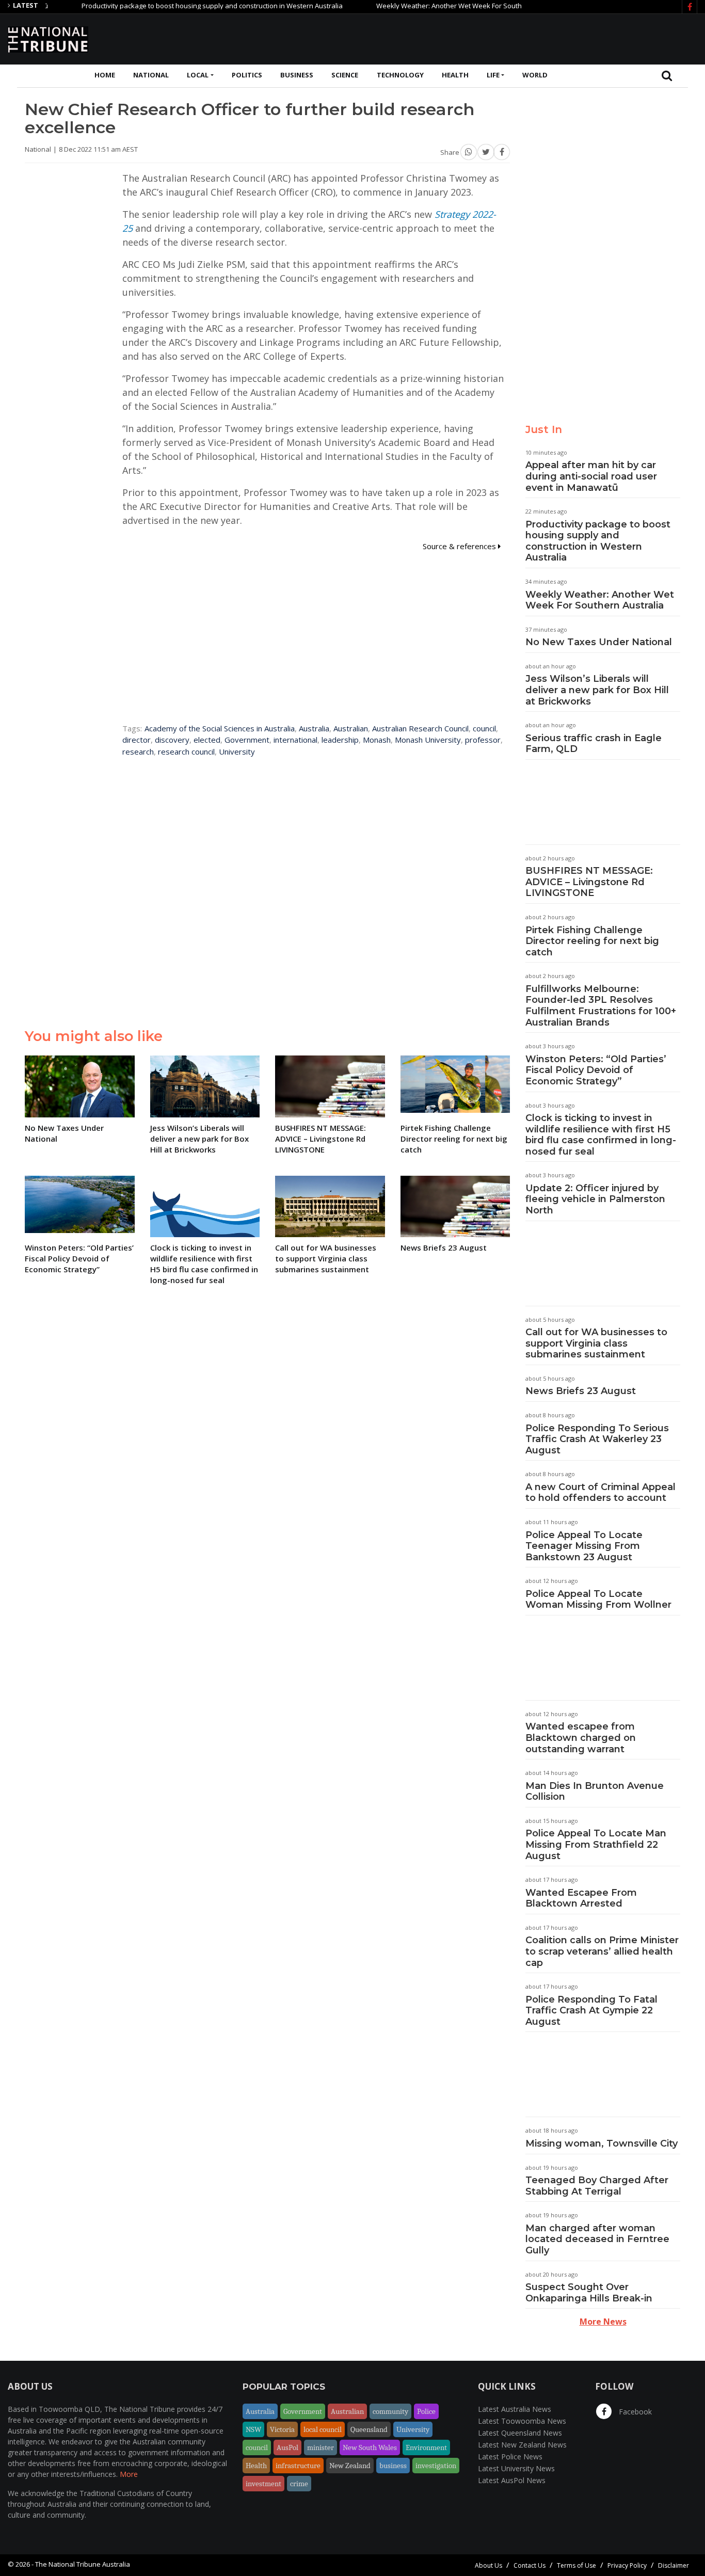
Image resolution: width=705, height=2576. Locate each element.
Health (455, 75)
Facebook (634, 2412)
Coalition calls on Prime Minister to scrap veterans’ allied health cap (602, 1951)
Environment (426, 2447)
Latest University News (516, 2468)
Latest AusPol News (512, 2480)
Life (493, 75)
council (484, 728)
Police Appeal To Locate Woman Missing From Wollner (598, 1599)
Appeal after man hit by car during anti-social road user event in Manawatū (591, 476)
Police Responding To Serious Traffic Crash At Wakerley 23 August (597, 1439)
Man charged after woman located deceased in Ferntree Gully (597, 2239)
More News (603, 2322)
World (535, 75)
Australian (351, 728)
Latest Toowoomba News (522, 2421)
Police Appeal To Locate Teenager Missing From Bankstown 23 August (584, 1546)
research (138, 751)
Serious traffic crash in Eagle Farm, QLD (594, 744)
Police (426, 2411)
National (151, 75)
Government (247, 740)
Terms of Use (576, 2565)
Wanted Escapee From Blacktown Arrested (581, 1898)
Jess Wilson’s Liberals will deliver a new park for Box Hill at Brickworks (597, 690)
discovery (172, 740)
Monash (377, 740)
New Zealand (350, 2466)
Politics (247, 75)
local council (323, 2429)
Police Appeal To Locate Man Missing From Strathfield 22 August (596, 1844)
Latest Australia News (515, 2409)
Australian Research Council (420, 728)
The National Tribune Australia (83, 2564)
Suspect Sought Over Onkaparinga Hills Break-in (589, 2293)
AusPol (287, 2447)
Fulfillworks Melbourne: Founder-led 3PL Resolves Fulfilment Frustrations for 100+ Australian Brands (601, 1006)
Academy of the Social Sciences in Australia (220, 728)
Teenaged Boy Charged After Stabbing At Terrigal (597, 2186)
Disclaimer (674, 2565)
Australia (314, 728)
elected (207, 740)
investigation (436, 2466)
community (390, 2411)
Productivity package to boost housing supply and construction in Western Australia (173, 6)
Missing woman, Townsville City (602, 2143)
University (237, 751)
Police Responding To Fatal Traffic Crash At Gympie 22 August (591, 2011)
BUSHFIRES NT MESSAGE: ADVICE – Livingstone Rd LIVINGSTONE (589, 882)
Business (297, 75)
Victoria (282, 2429)
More (129, 2474)
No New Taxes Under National (599, 642)
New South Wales (370, 2447)
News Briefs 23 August (581, 1391)
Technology (400, 75)
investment (263, 2484)
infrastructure (298, 2466)
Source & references (460, 546)
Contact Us (530, 2565)
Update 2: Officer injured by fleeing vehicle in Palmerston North (595, 1199)
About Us (488, 2565)
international (295, 740)
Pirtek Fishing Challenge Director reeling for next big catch (592, 941)
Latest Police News (510, 2457)
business (393, 2466)
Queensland (369, 2429)
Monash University (428, 740)
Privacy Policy (627, 2565)
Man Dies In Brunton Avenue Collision (595, 1791)
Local (198, 75)
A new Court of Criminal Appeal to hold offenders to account (600, 1493)
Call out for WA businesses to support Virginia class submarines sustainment (596, 1343)
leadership (340, 740)
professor (483, 740)
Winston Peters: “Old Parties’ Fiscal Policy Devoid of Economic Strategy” (596, 1070)
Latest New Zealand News (522, 2445)
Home (105, 75)
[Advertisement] (509, 38)
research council (186, 751)
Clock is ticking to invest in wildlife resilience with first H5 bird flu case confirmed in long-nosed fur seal (601, 1135)
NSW (253, 2429)
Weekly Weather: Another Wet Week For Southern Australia (430, 6)
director (137, 740)
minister (321, 2447)
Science (345, 75)
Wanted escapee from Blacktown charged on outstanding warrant (581, 1738)
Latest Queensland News (520, 2433)
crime (299, 2484)
